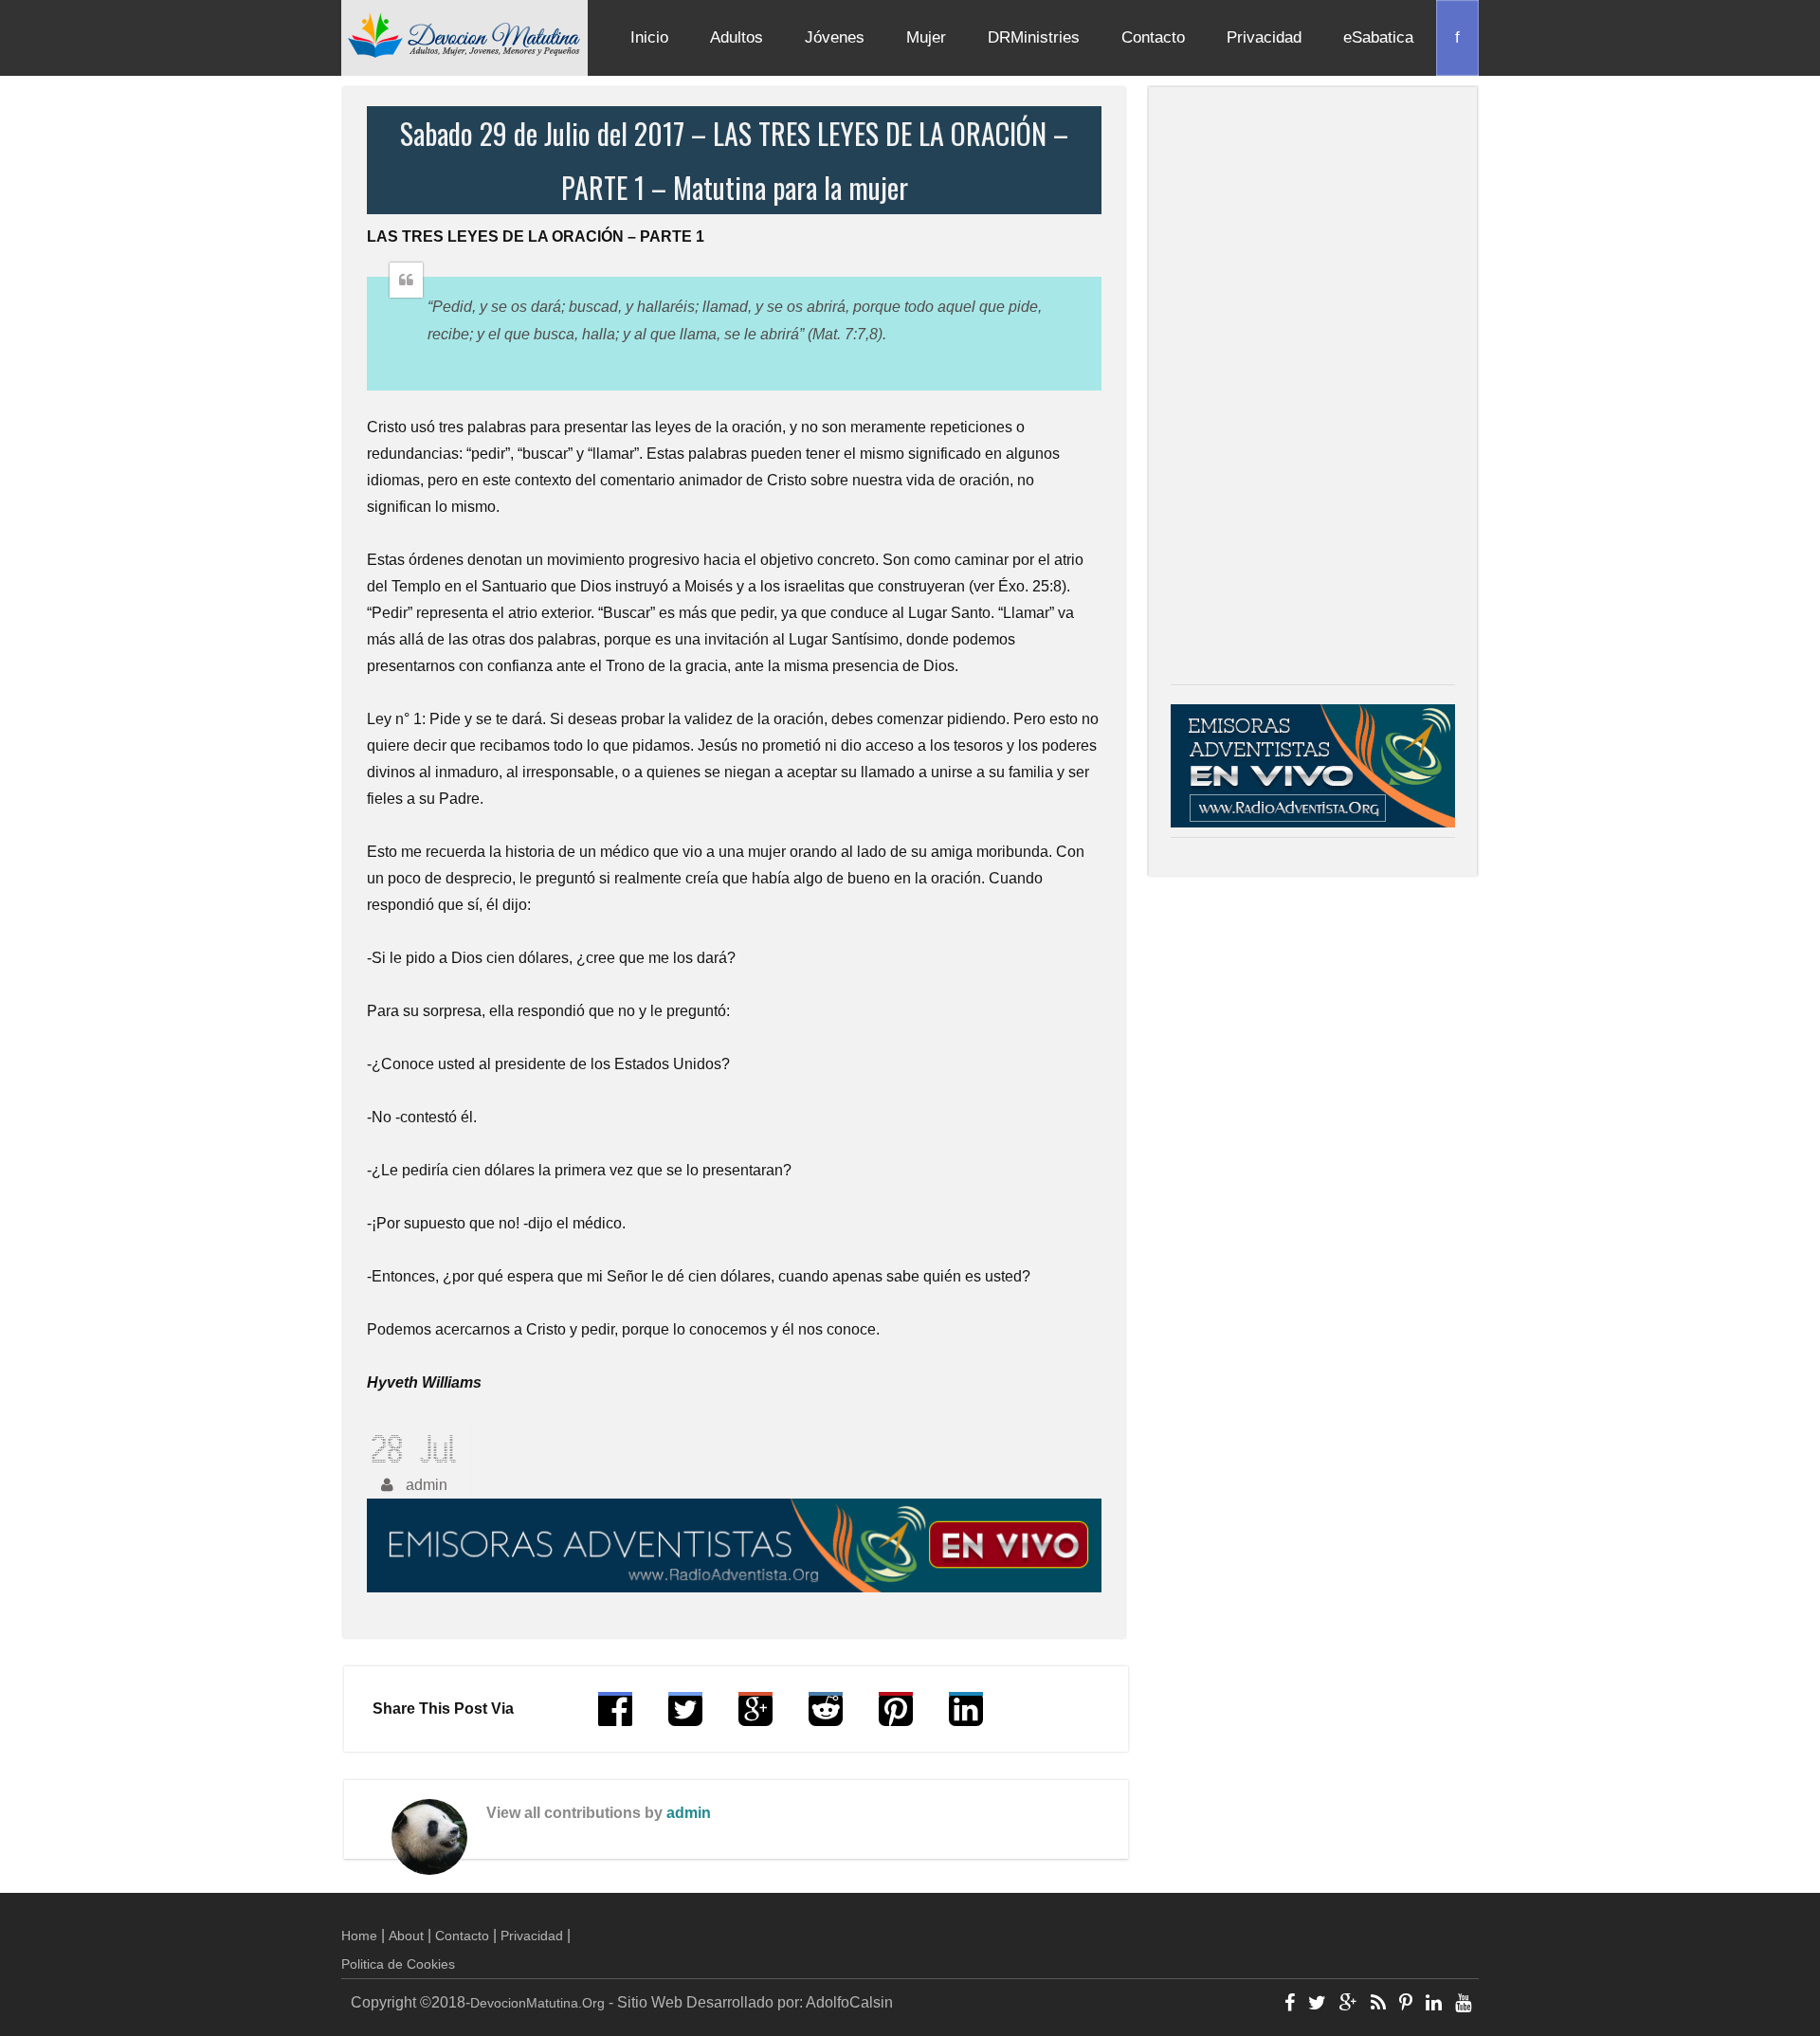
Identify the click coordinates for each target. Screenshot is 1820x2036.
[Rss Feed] (1378, 2005)
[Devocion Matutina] (464, 34)
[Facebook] (1290, 2005)
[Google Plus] (1348, 2005)
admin (689, 1813)
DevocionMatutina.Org (537, 2003)
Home (359, 1936)
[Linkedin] (1434, 2005)
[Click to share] (755, 1718)
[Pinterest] (1406, 2005)
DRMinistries (1034, 37)
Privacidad (1264, 37)
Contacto (1153, 37)
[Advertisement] (1313, 391)
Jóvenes (835, 37)
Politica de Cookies (398, 1964)
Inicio (649, 37)
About (406, 1936)
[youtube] (1463, 2005)
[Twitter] (1317, 2005)
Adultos (737, 37)
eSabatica (1378, 37)
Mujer (926, 37)
